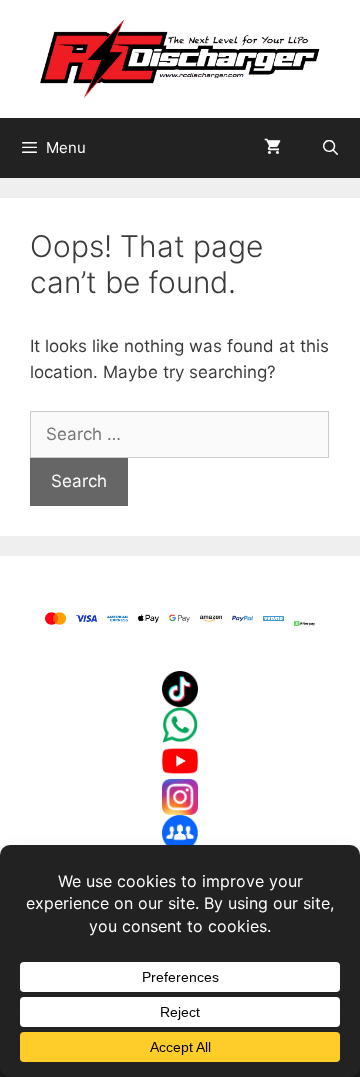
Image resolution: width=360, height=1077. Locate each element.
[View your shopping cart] (272, 148)
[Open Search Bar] (330, 148)
